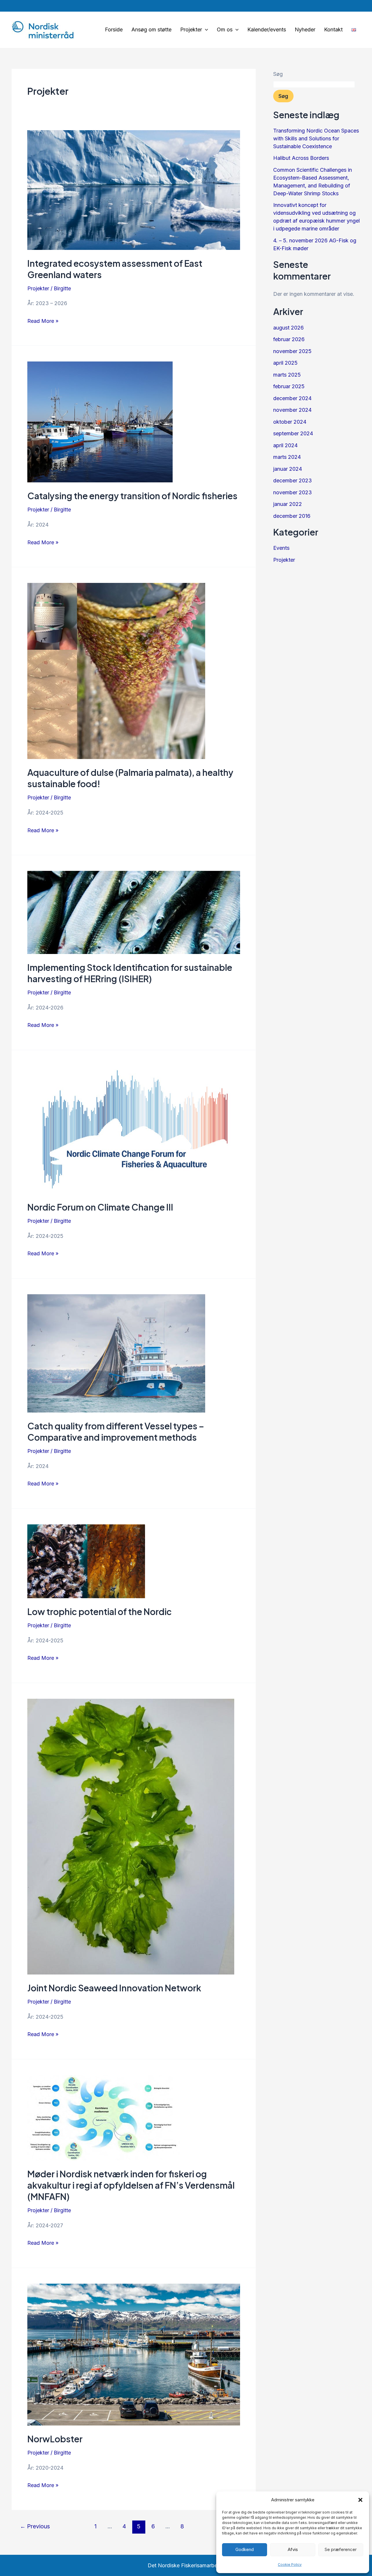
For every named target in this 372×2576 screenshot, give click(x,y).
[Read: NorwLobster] (134, 2355)
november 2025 (292, 351)
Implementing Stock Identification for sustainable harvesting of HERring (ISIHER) (130, 973)
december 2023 (293, 480)
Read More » (43, 320)
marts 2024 (287, 457)
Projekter (191, 29)
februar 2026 (289, 339)
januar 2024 (288, 469)
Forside (114, 29)
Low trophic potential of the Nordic (100, 1612)
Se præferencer (341, 2549)
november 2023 (293, 492)
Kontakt (333, 29)
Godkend (245, 2549)
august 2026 (288, 328)
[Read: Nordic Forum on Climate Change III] (134, 1130)
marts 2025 (287, 375)
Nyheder (305, 29)
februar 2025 (289, 386)
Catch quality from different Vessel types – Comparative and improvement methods (116, 1432)
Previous (35, 2526)
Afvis (293, 2549)
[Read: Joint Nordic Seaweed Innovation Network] (134, 1837)
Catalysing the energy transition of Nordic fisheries (132, 496)
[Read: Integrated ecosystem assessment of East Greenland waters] (134, 190)
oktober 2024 (290, 422)
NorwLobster (55, 2439)
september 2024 (293, 433)
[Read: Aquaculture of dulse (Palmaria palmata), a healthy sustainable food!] (134, 671)
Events (281, 548)
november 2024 (292, 410)
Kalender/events (267, 29)
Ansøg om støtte (151, 29)
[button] (360, 2500)
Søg (278, 74)
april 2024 (285, 445)
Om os (225, 29)
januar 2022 (288, 504)
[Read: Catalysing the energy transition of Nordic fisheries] (134, 422)
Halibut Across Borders (301, 158)
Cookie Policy (290, 2565)
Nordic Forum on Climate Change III (100, 1207)
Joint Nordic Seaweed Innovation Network (114, 1988)
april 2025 (285, 363)
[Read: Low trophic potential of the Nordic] (134, 1561)
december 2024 (292, 398)
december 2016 (292, 516)
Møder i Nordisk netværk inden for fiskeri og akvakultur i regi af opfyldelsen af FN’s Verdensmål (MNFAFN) (131, 2185)
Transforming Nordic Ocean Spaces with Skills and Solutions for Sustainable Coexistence (316, 138)
